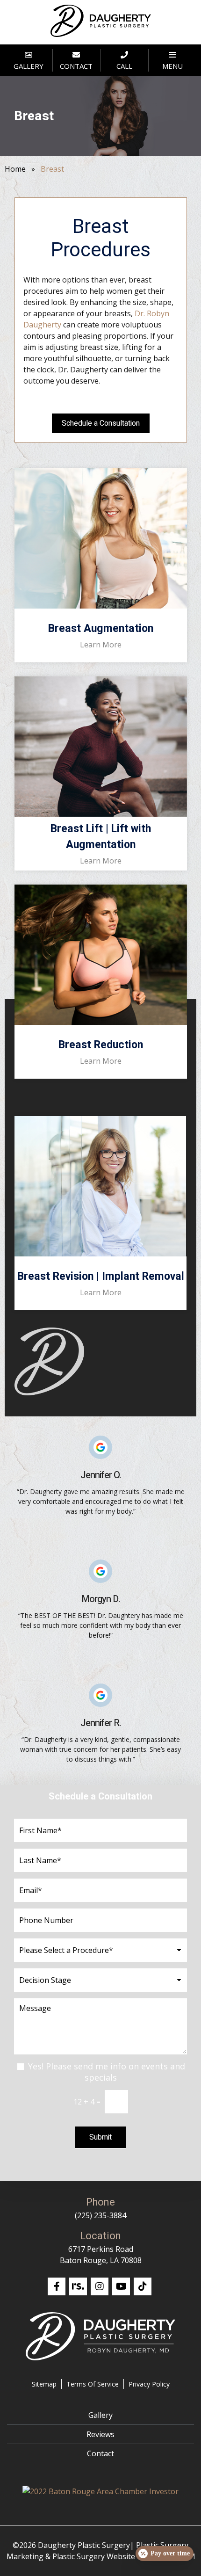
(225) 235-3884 (100, 2215)
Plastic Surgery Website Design (107, 2556)
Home (15, 169)
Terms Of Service (93, 2384)
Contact (100, 2453)
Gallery (100, 2415)
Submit (100, 2137)
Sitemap (44, 2384)
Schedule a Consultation (101, 423)
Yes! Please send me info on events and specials (107, 2072)
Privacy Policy (149, 2384)
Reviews (100, 2434)
